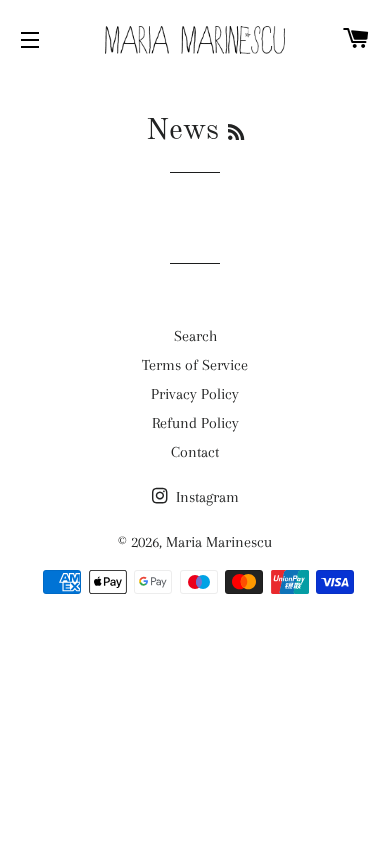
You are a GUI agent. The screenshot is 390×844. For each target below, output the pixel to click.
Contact (195, 452)
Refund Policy (195, 423)
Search (195, 336)
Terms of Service (195, 365)
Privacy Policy (195, 394)
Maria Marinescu (219, 542)
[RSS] (236, 134)
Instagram (205, 497)
